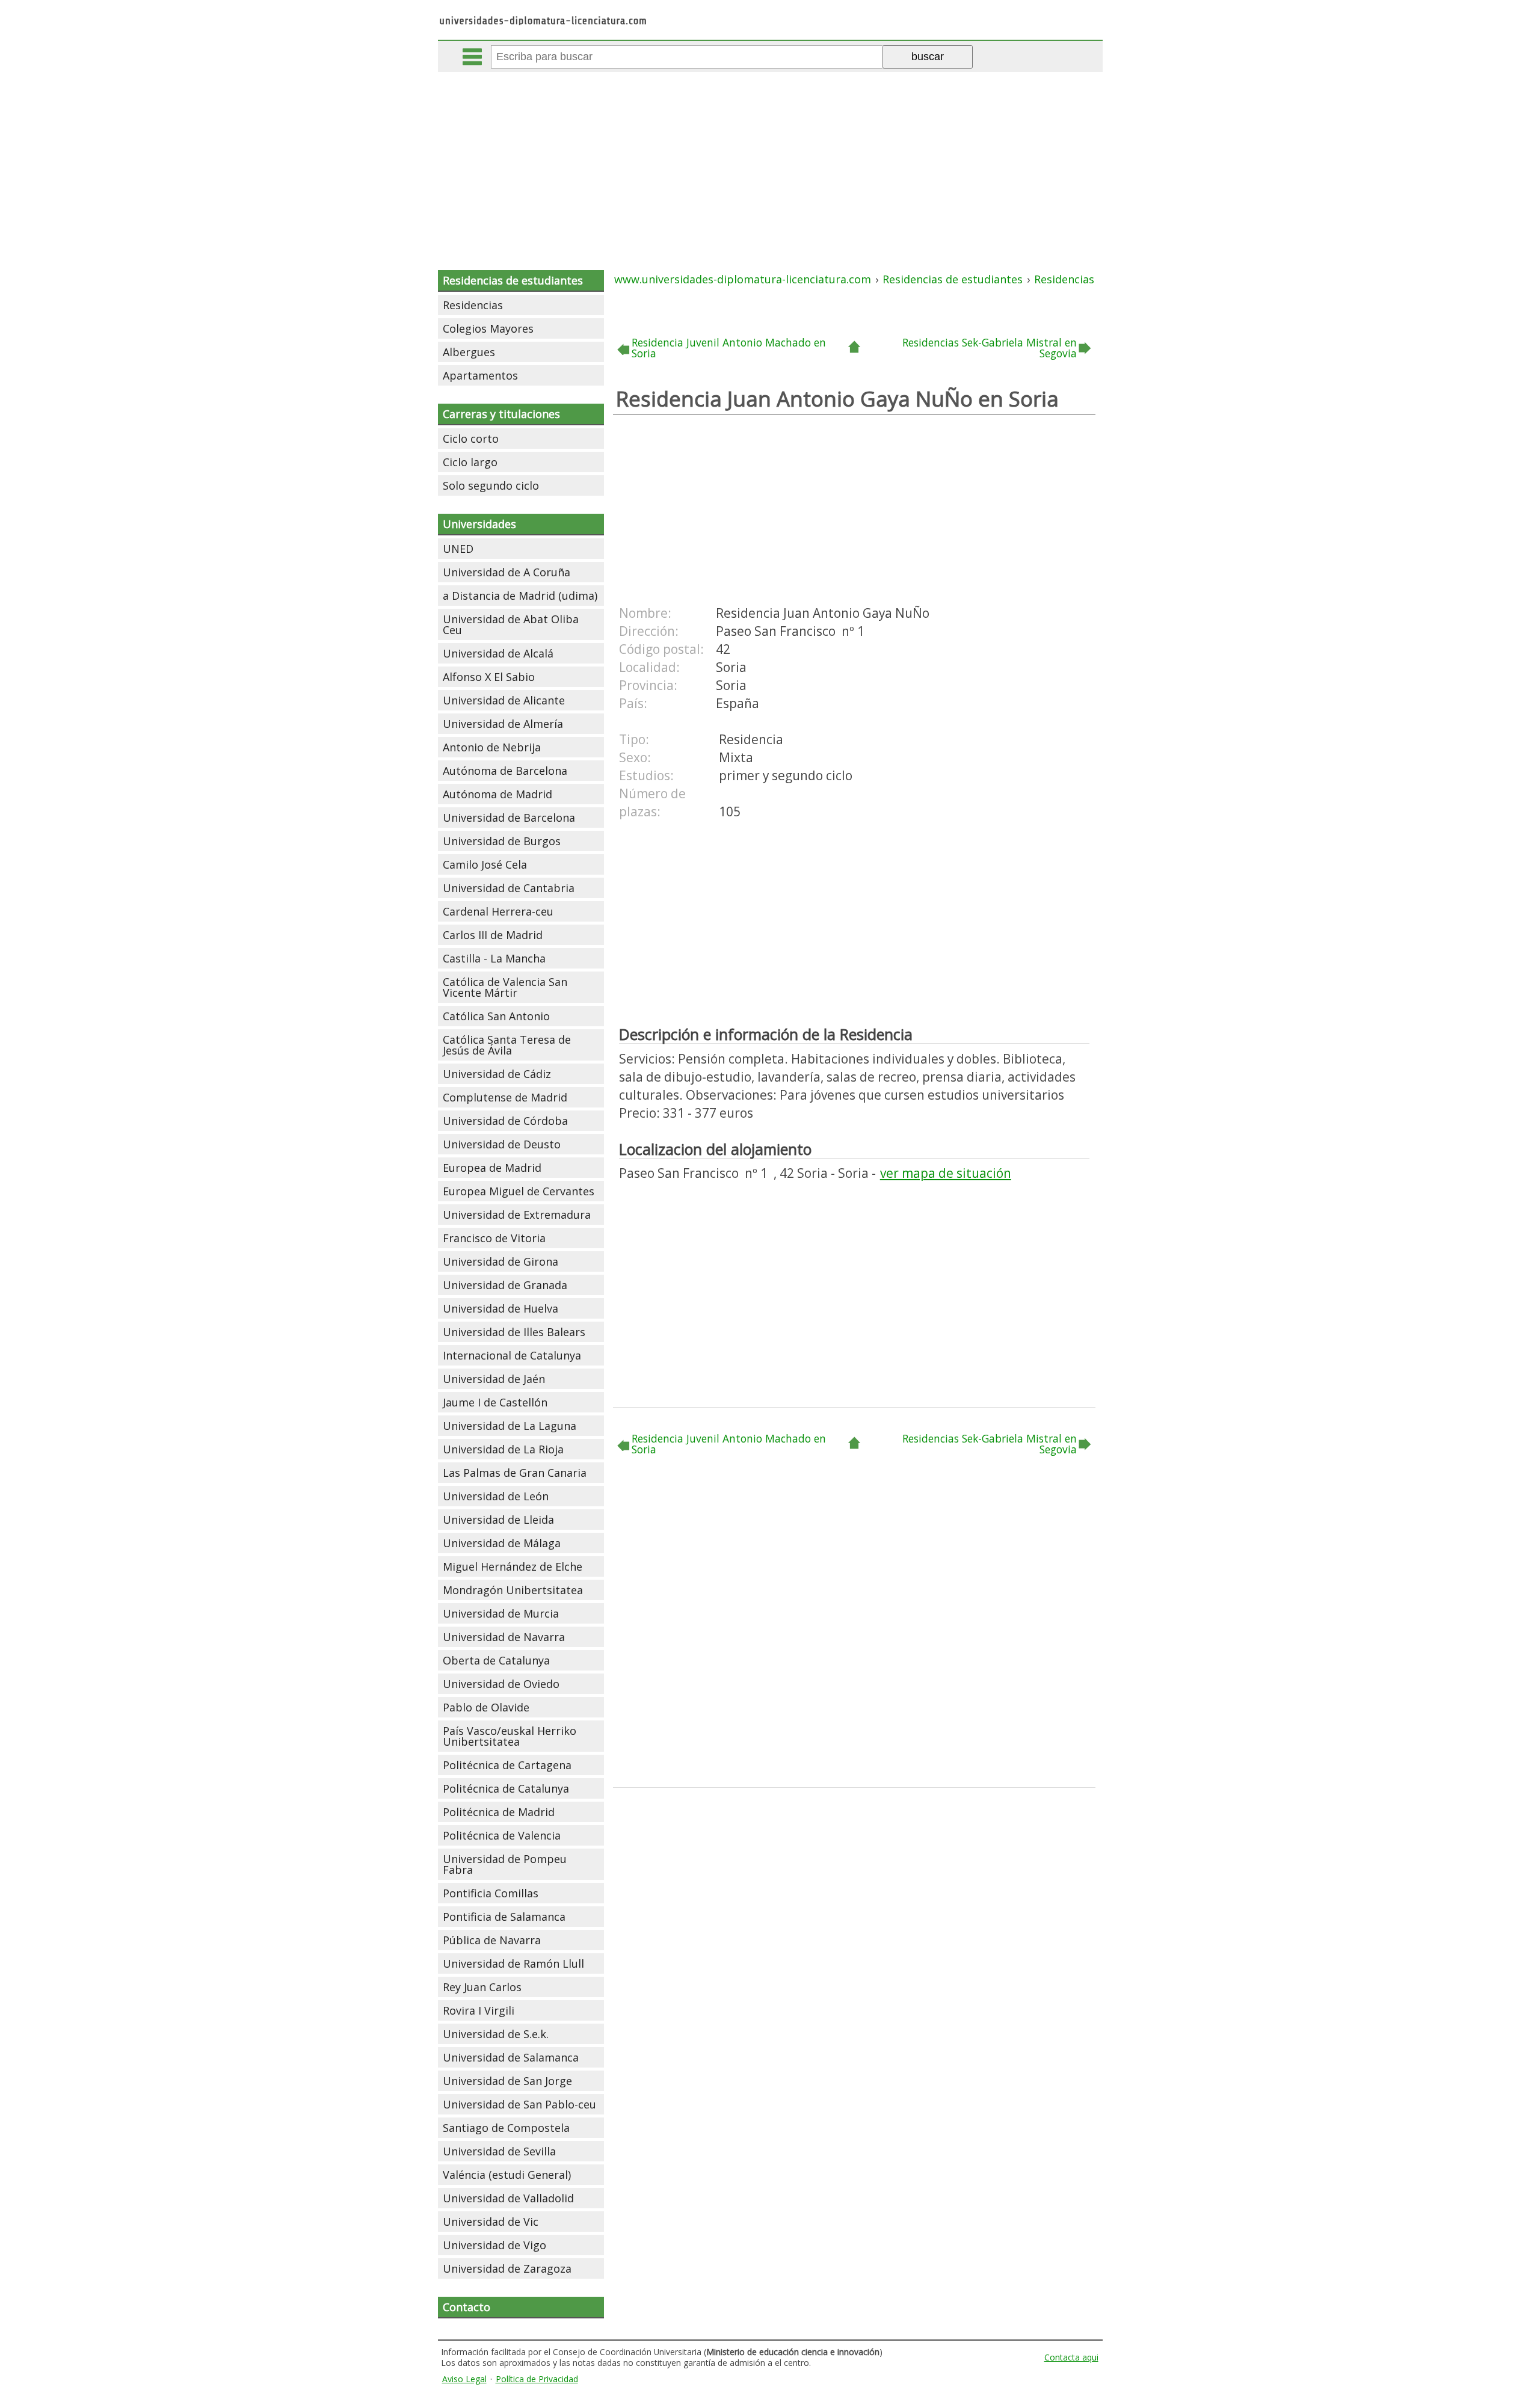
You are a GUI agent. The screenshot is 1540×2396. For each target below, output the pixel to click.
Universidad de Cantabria (509, 888)
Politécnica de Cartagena (507, 1765)
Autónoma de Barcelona (505, 771)
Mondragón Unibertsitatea (513, 1590)
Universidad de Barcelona (509, 818)
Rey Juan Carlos (482, 1987)
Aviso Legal (464, 2379)
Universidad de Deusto (502, 1144)
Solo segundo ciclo (491, 485)
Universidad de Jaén (494, 1379)
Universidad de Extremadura (517, 1215)
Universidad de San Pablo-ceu (519, 2104)
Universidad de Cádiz (497, 1074)
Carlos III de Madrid (493, 935)
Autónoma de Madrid (497, 794)
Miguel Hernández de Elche (513, 1566)
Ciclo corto (471, 439)
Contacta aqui (1071, 2357)
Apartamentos (480, 375)
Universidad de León (496, 1496)
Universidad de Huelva (500, 1308)
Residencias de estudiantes (513, 280)
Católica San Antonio (496, 1016)
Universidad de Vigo (494, 2245)
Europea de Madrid (492, 1168)
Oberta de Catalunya (496, 1660)
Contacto (467, 2307)
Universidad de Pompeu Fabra (505, 1864)
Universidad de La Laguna (510, 1426)
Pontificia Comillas (491, 1893)
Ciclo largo (470, 462)
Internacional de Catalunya (512, 1355)
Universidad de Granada (505, 1285)
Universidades (479, 524)
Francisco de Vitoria (494, 1238)
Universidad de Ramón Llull (513, 1963)
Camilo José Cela (485, 864)
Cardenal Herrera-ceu (498, 911)
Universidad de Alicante (504, 700)
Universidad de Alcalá (498, 653)
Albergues (469, 352)
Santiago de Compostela (506, 2128)
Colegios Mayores (488, 328)
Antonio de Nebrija (492, 747)
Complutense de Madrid (505, 1097)
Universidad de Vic (491, 2222)
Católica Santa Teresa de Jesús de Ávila (507, 1045)
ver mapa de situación (946, 1173)
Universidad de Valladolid (508, 2198)
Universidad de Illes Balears (514, 1332)
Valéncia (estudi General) (507, 2175)
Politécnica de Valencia (502, 1835)
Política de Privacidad (537, 2379)
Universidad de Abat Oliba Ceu (511, 624)
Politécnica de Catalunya (506, 1788)
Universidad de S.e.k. (496, 2034)
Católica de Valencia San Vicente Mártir (505, 987)
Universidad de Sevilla (499, 2151)
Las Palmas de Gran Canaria (515, 1473)
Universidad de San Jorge (507, 2081)
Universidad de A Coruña (507, 572)
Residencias (473, 305)
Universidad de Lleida (498, 1520)
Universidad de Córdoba (505, 1121)
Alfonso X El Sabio (489, 677)
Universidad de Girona (500, 1261)
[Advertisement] (770, 162)
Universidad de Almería (503, 724)
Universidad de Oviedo (501, 1684)
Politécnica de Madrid (499, 1812)
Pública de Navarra (492, 1940)
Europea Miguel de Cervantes (519, 1191)
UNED (458, 549)
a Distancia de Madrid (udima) (520, 596)
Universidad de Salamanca (511, 2057)
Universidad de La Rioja (503, 1449)
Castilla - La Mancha (494, 958)
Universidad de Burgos (502, 841)
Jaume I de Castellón (495, 1402)
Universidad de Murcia (501, 1613)
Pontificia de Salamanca (504, 1917)
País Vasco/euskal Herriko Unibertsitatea (510, 1736)
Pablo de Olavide (486, 1707)
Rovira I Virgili (479, 2010)
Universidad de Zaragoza (507, 2268)
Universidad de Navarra (504, 1637)
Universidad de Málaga (502, 1543)
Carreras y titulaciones (501, 414)
